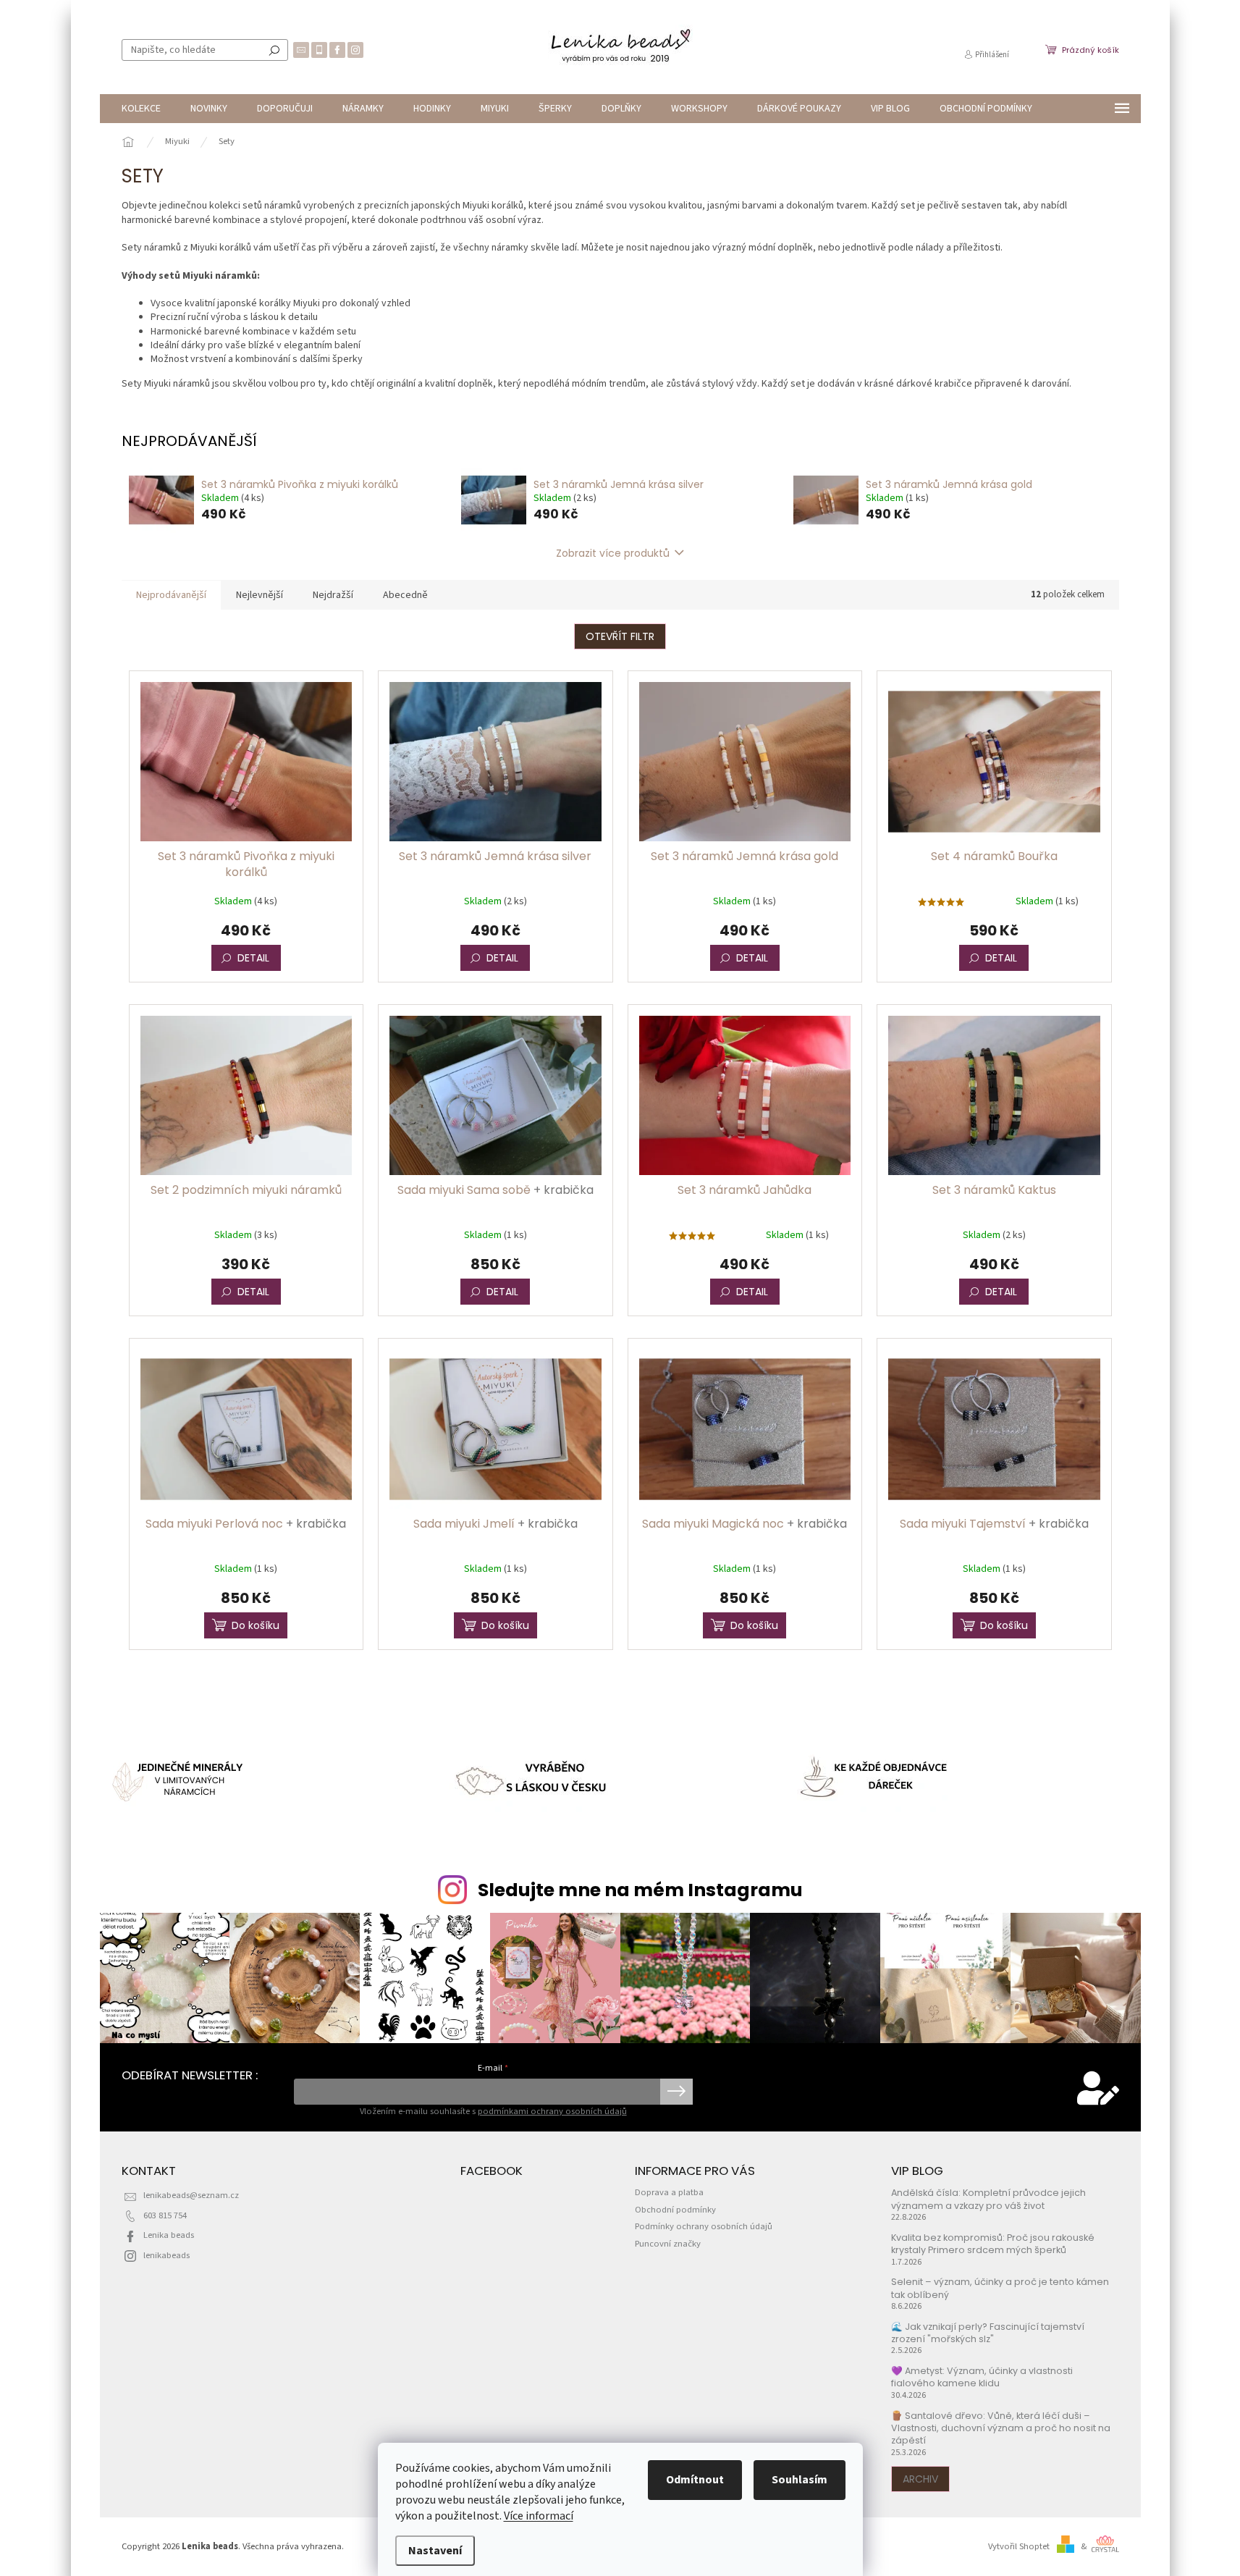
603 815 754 (165, 2215)
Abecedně (405, 595)
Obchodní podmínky (675, 2210)
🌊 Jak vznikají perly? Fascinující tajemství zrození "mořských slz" (988, 2333)
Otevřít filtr (620, 636)
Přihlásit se (676, 2092)
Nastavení (435, 2551)
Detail (253, 958)
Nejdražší (333, 595)
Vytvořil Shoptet (1019, 2546)
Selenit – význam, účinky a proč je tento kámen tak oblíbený (1000, 2288)
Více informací (539, 2516)
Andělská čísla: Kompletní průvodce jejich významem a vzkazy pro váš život (988, 2199)
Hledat (274, 50)
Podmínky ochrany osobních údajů (704, 2226)
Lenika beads (169, 2235)
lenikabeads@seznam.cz (191, 2195)
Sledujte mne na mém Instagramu (640, 1890)
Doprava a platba (669, 2192)
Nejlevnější (260, 595)
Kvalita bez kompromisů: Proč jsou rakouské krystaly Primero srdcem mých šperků (993, 2244)
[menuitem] (141, 109)
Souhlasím (800, 2480)
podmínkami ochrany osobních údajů (552, 2111)
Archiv (920, 2479)
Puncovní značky (668, 2244)
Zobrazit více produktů (613, 553)
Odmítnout (695, 2480)
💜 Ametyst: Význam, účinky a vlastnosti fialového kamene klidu (982, 2377)
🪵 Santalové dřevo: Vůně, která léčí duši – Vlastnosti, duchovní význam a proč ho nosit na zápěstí (1001, 2428)
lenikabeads (166, 2255)
